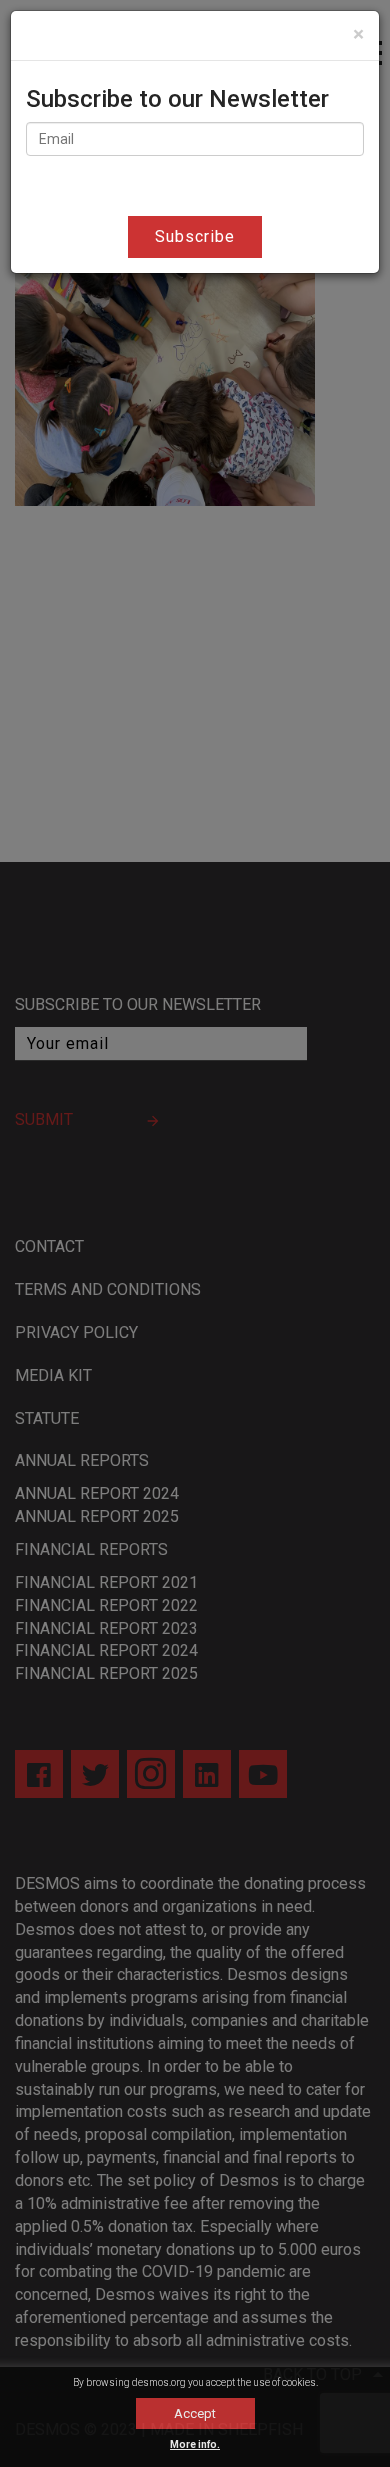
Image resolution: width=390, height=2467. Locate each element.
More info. (195, 2444)
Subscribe (195, 236)
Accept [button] (195, 2413)
